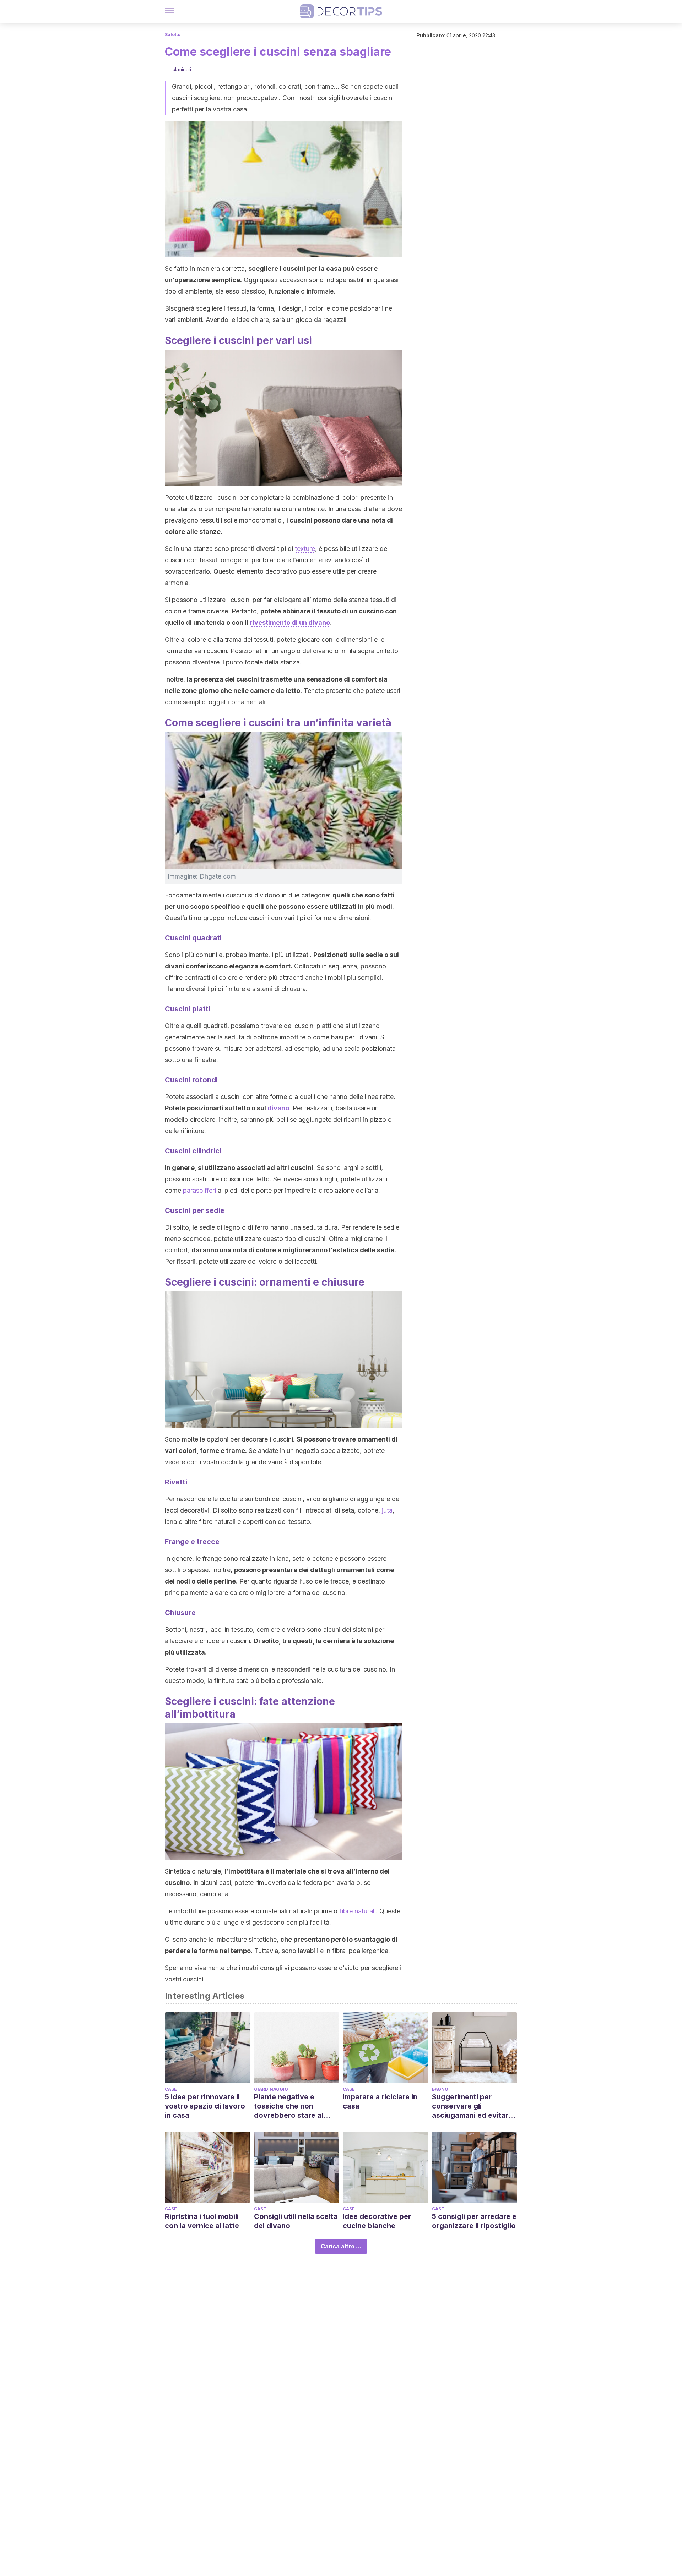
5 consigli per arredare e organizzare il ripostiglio (474, 2221)
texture (305, 549)
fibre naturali (358, 1911)
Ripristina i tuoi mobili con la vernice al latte (202, 2221)
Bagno (440, 2089)
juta (387, 1510)
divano (278, 1108)
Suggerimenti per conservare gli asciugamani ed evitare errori (472, 2106)
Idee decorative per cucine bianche (377, 2221)
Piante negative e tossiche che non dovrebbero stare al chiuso (289, 2106)
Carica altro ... (341, 2246)
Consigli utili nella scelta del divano (296, 2221)
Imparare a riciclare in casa (380, 2101)
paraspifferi (199, 1190)
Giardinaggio (271, 2089)
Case (171, 2089)
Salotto (173, 35)
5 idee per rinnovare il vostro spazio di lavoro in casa (205, 2106)
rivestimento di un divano (290, 622)
